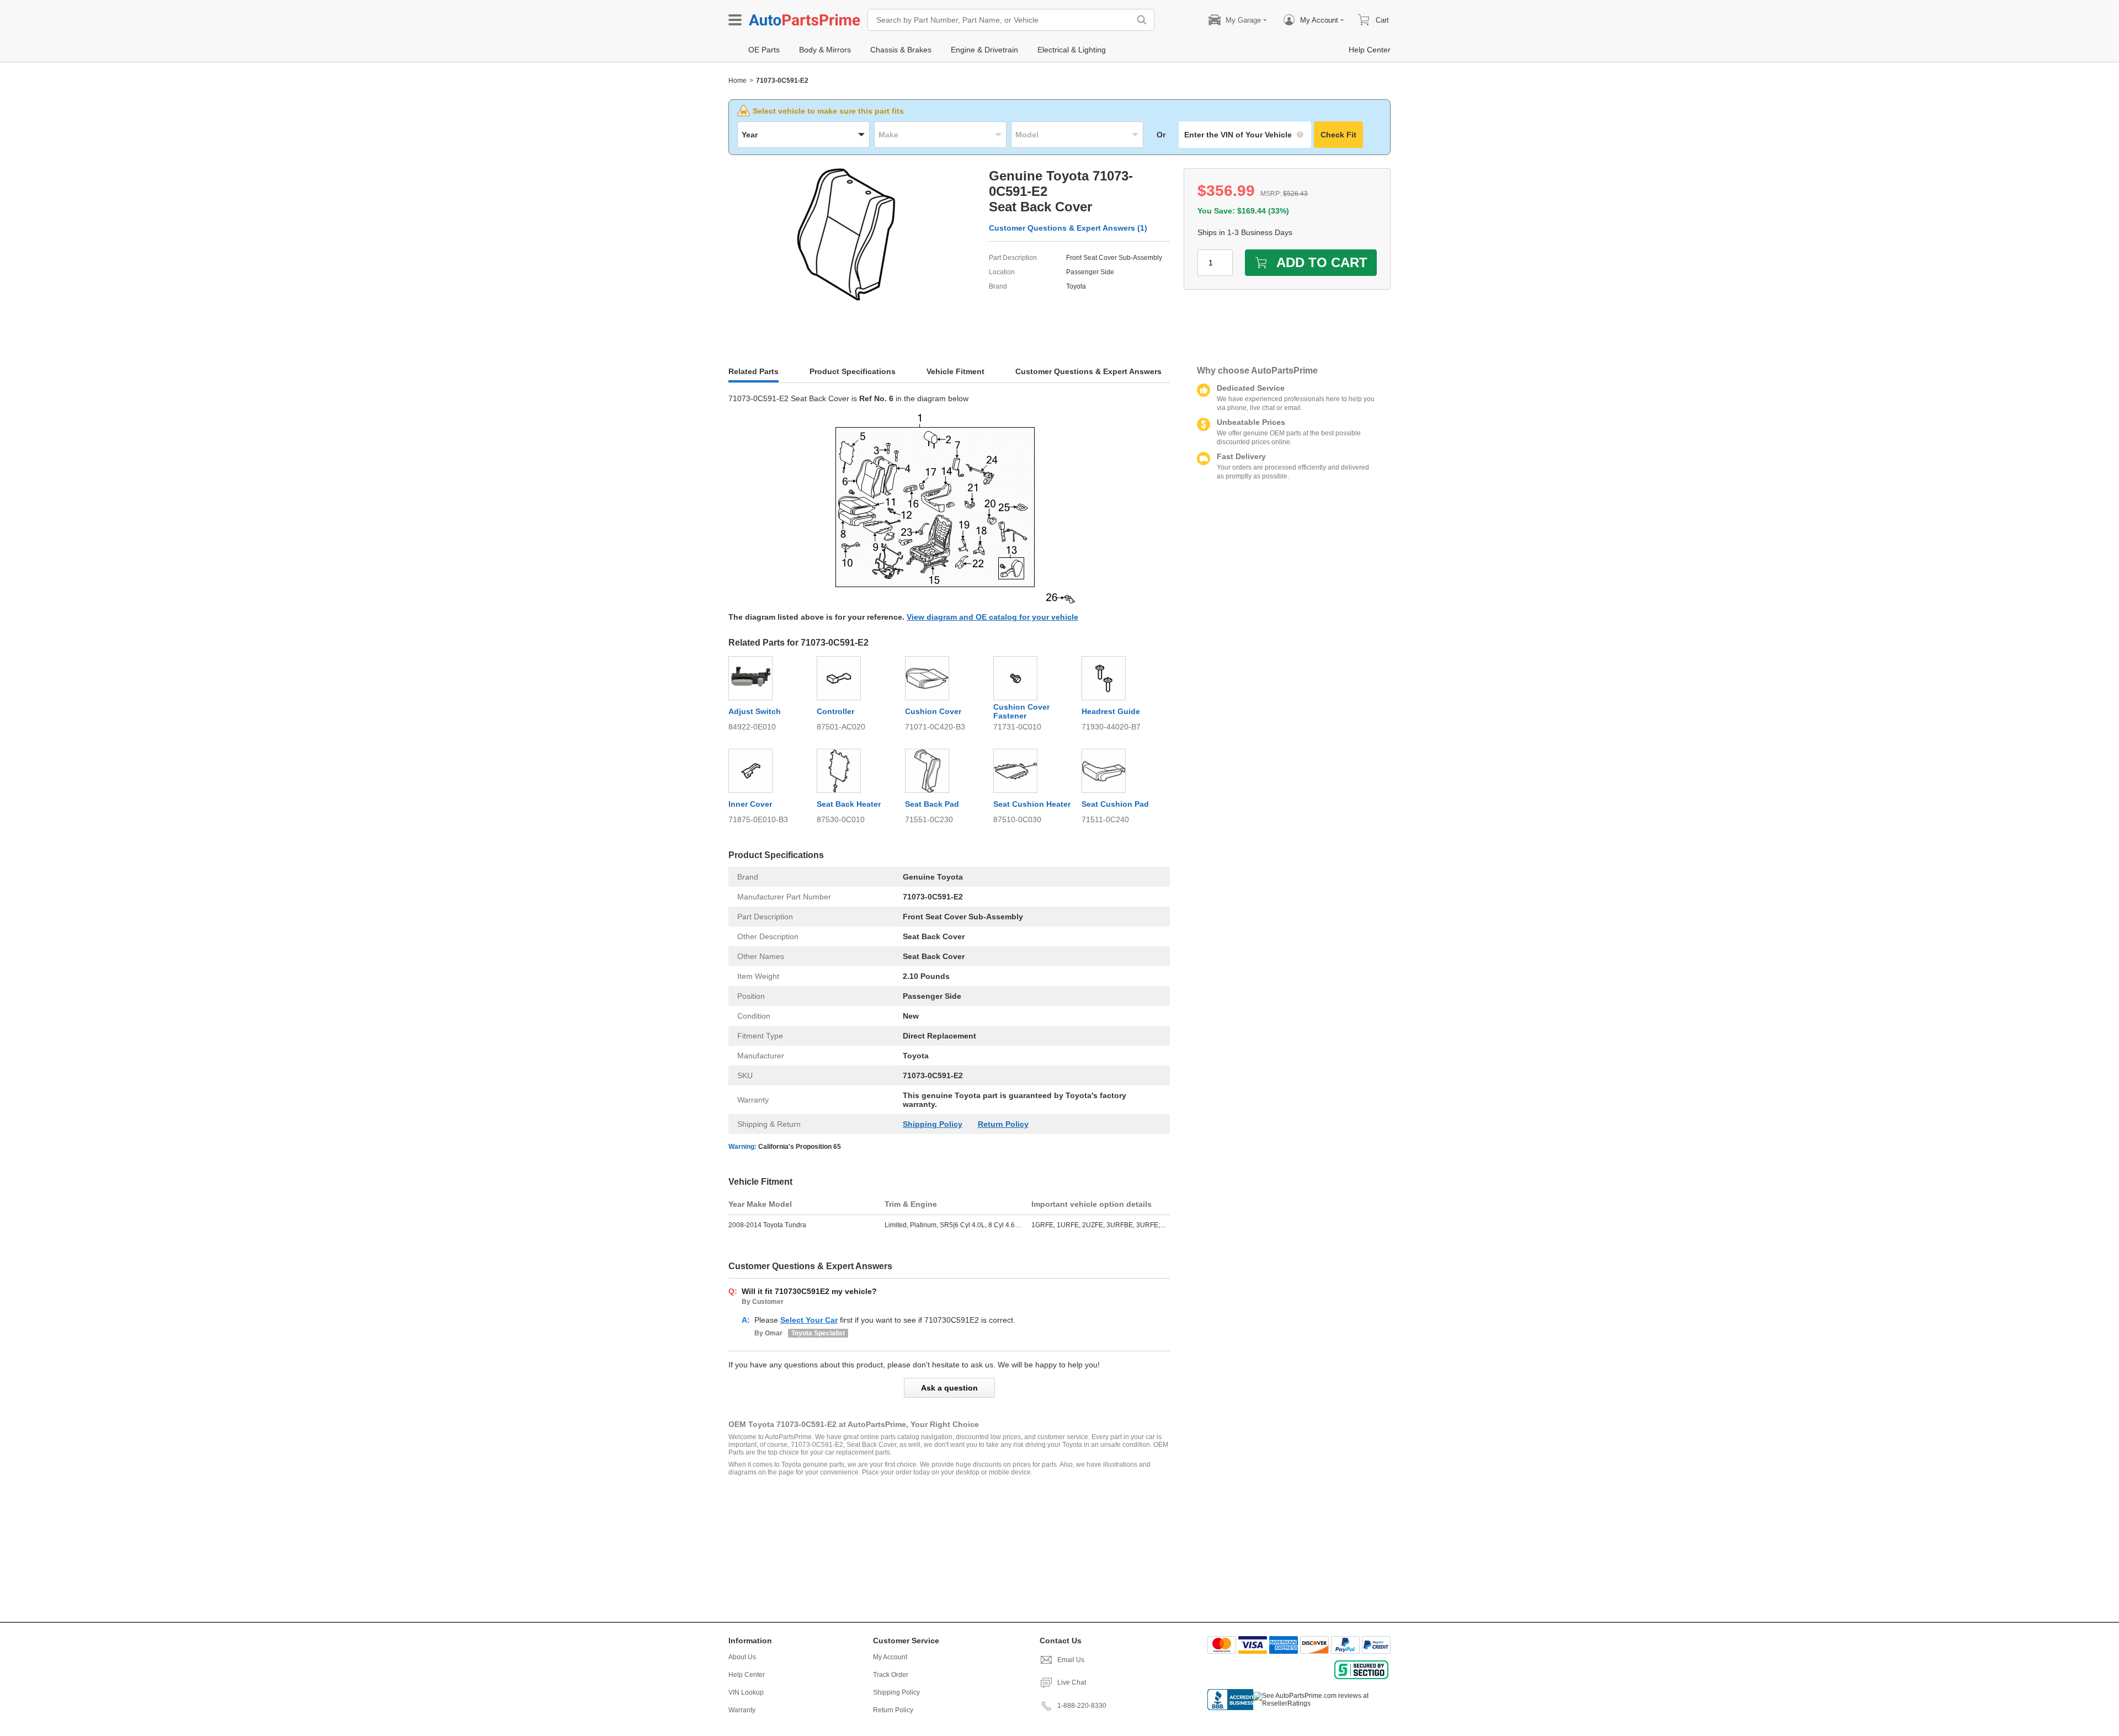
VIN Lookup (746, 1692)
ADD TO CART (1322, 262)
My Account (890, 1657)
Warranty (742, 1710)
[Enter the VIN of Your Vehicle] (1245, 135)
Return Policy (1003, 1124)
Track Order (891, 1675)
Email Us (1071, 1660)
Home (738, 81)
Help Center (747, 1675)
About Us (742, 1657)
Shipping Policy (933, 1124)
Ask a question (949, 1388)
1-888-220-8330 (1082, 1706)
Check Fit (1338, 135)
